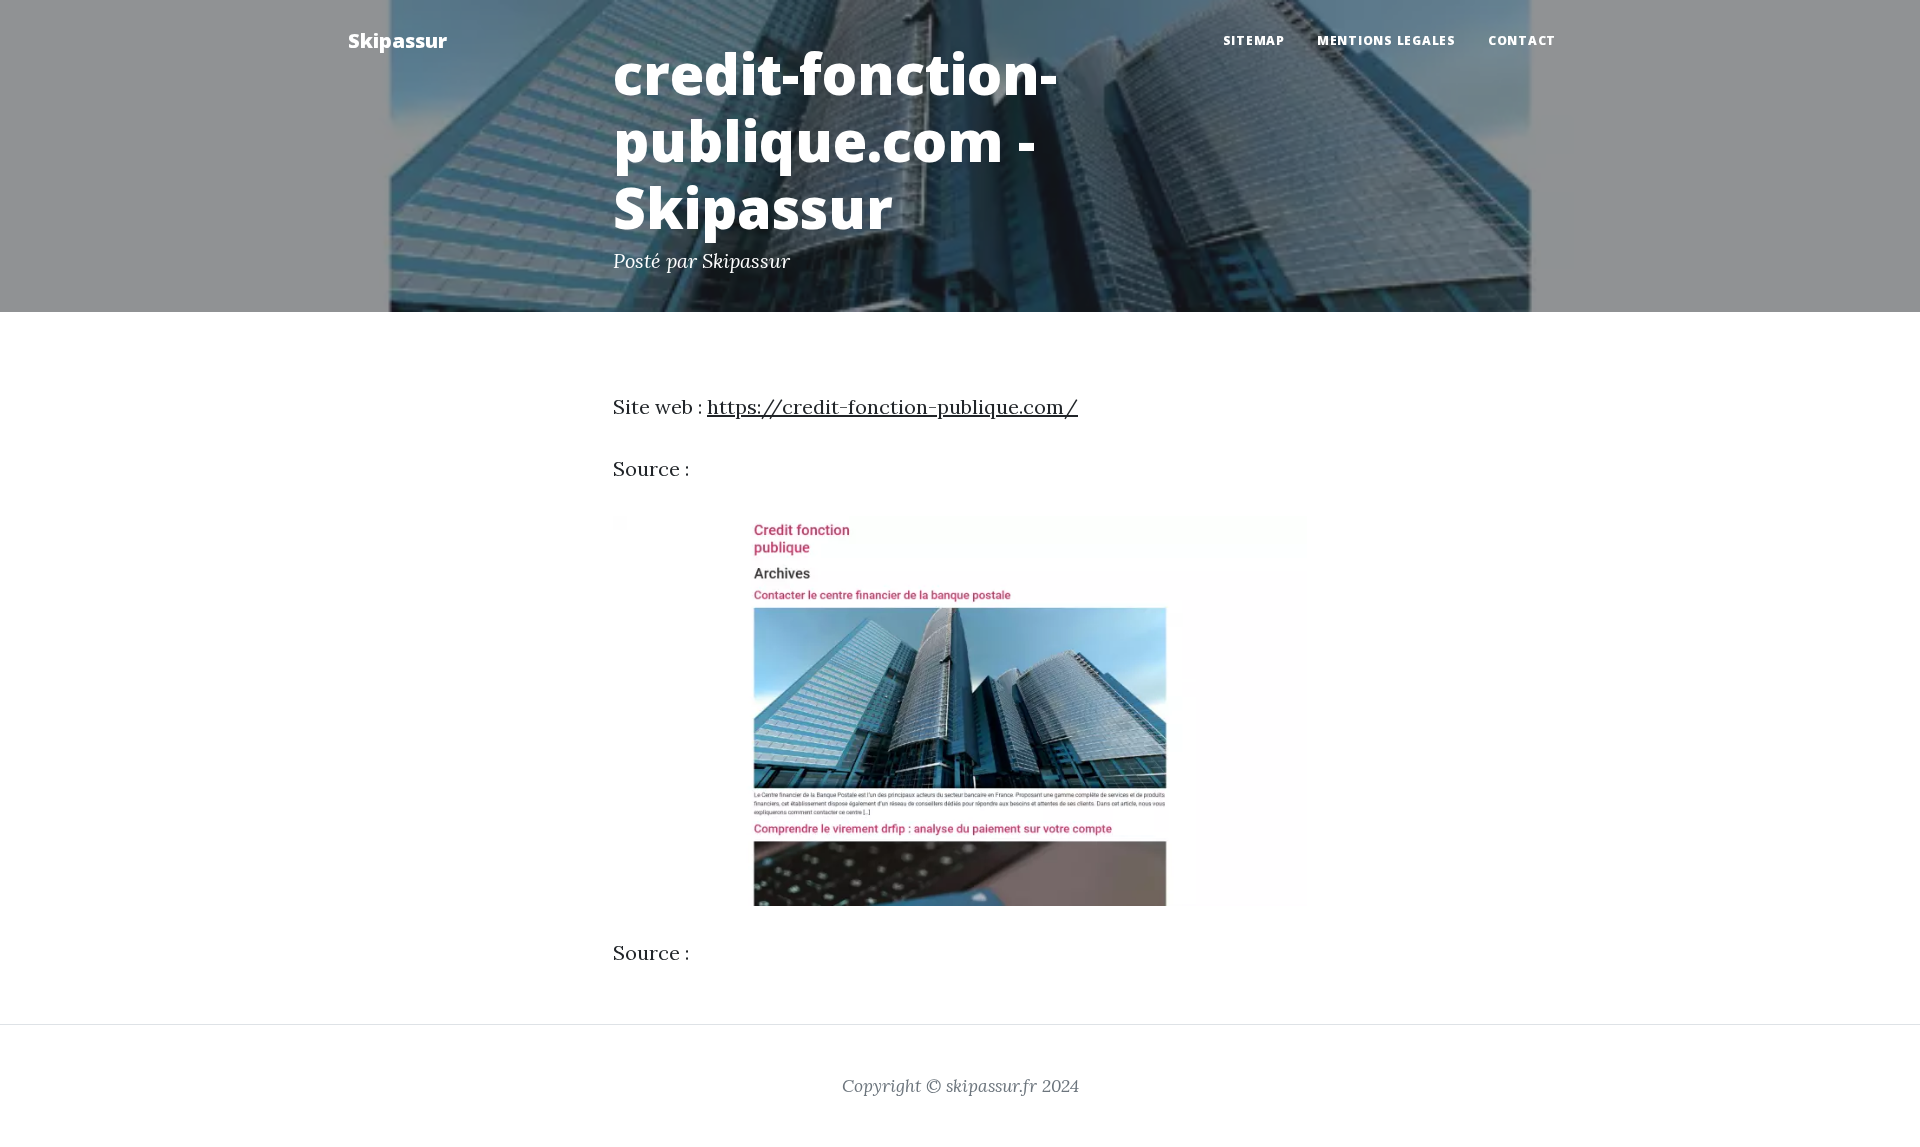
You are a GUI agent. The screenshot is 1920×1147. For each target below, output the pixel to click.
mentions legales (1386, 40)
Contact (1522, 40)
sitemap (1254, 40)
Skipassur (397, 40)
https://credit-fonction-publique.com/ (892, 406)
